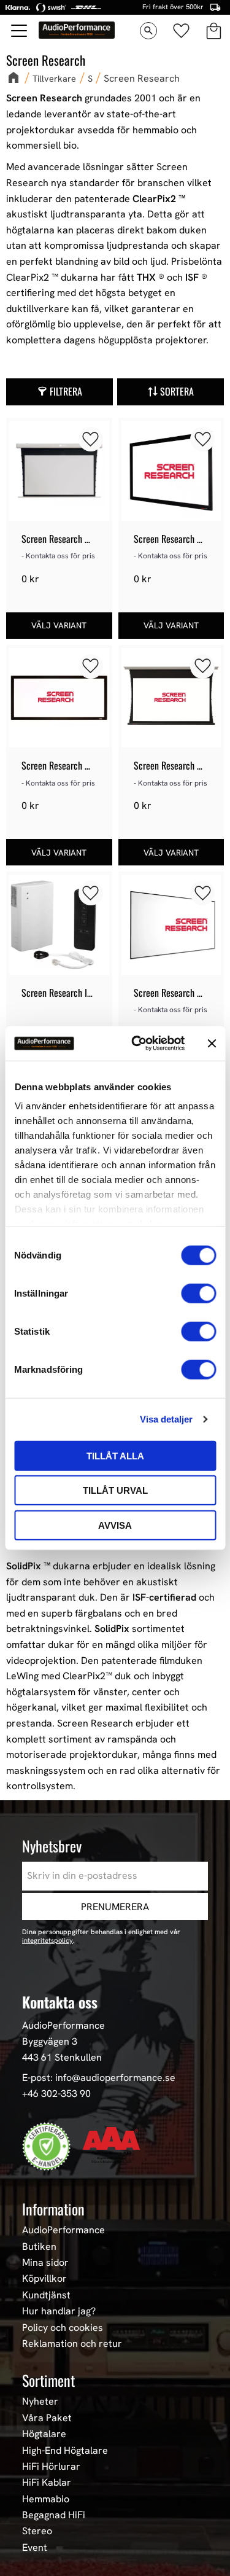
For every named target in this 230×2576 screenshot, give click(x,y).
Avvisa (115, 1525)
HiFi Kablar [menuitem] (47, 2483)
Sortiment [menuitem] (48, 2380)
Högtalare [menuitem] (44, 2434)
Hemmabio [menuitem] (46, 2499)
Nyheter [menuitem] (40, 2402)
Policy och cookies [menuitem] (63, 2328)
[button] (20, 31)
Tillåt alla (115, 1455)
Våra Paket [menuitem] (47, 2418)
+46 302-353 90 (56, 2094)
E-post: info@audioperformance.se (99, 2078)
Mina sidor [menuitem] (45, 2263)
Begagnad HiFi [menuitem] (54, 2515)
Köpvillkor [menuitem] (44, 2279)
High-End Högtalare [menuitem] (65, 2451)
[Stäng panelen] (212, 1044)
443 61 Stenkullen (62, 2057)
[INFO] (59, 626)
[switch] (198, 1293)
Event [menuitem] (35, 2548)
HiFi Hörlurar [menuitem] (51, 2467)
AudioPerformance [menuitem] (63, 2230)
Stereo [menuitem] (37, 2531)
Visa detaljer (166, 1419)
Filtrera (66, 391)
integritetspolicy (48, 1940)
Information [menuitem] (53, 2209)
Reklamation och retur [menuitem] (72, 2344)
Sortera (177, 391)
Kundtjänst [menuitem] (46, 2295)
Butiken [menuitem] (39, 2247)
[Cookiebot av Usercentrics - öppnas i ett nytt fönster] (137, 1044)
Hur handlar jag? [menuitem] (59, 2311)
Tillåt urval (115, 1490)
